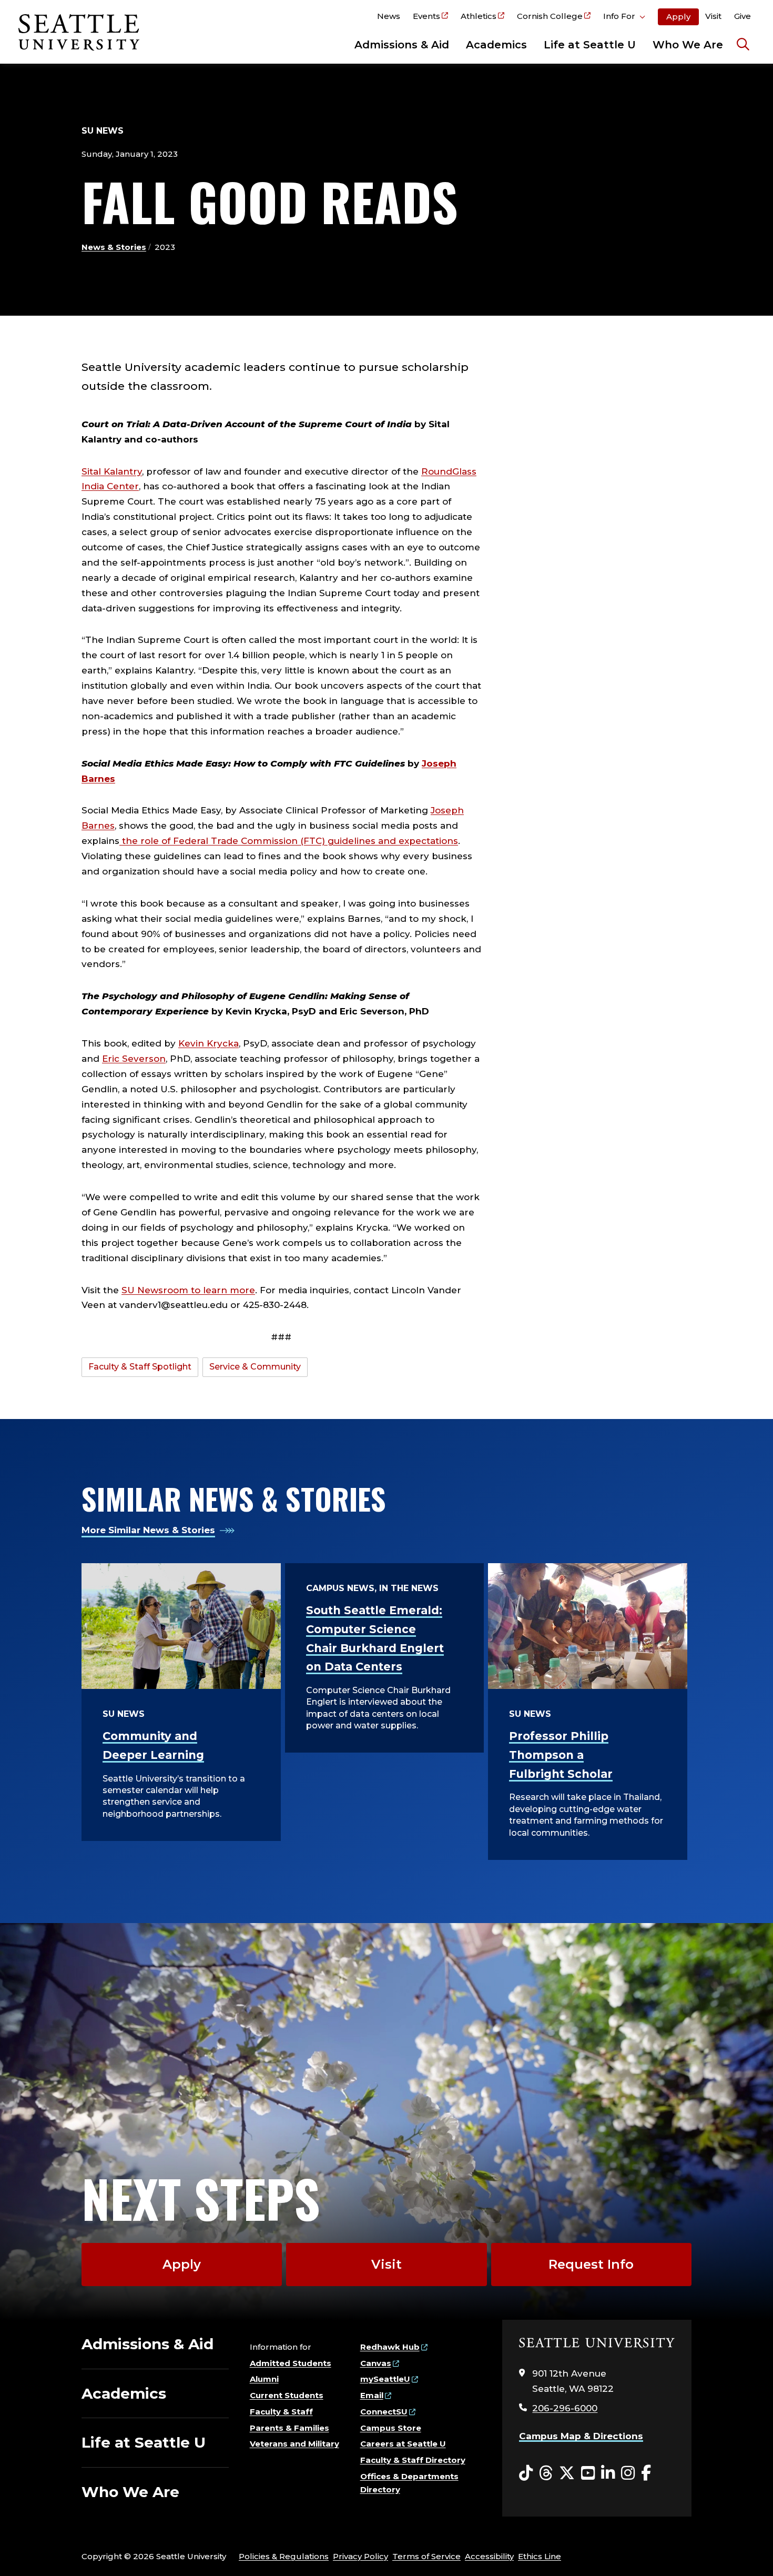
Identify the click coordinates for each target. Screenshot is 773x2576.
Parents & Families (289, 2428)
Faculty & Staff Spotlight (140, 1367)
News (389, 16)
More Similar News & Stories (148, 1530)
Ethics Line (540, 2556)
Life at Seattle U (590, 45)
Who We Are (688, 45)
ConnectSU (384, 2412)
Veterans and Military (294, 2444)
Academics (496, 45)
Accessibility (489, 2556)
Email (372, 2395)
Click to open (624, 18)
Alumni (264, 2379)
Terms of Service (426, 2556)
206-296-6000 (565, 2408)
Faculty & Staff (281, 2412)
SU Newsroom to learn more (188, 1290)
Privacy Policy (360, 2556)
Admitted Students (291, 2363)
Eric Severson (134, 1059)
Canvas (376, 2363)
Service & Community (255, 1367)
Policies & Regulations (284, 2556)
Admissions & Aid (402, 45)
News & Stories (114, 247)
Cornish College (550, 16)
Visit (713, 16)
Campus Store (391, 2428)
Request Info (591, 2264)
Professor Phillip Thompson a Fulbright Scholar (561, 1755)
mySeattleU (385, 2379)
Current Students (287, 2395)
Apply (678, 17)
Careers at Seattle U (403, 2444)
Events (426, 16)
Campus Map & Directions (581, 2436)
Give (743, 16)
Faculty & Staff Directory (413, 2460)
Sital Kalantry (112, 471)
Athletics (479, 16)
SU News (103, 131)
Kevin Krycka (208, 1043)
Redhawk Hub (390, 2347)
